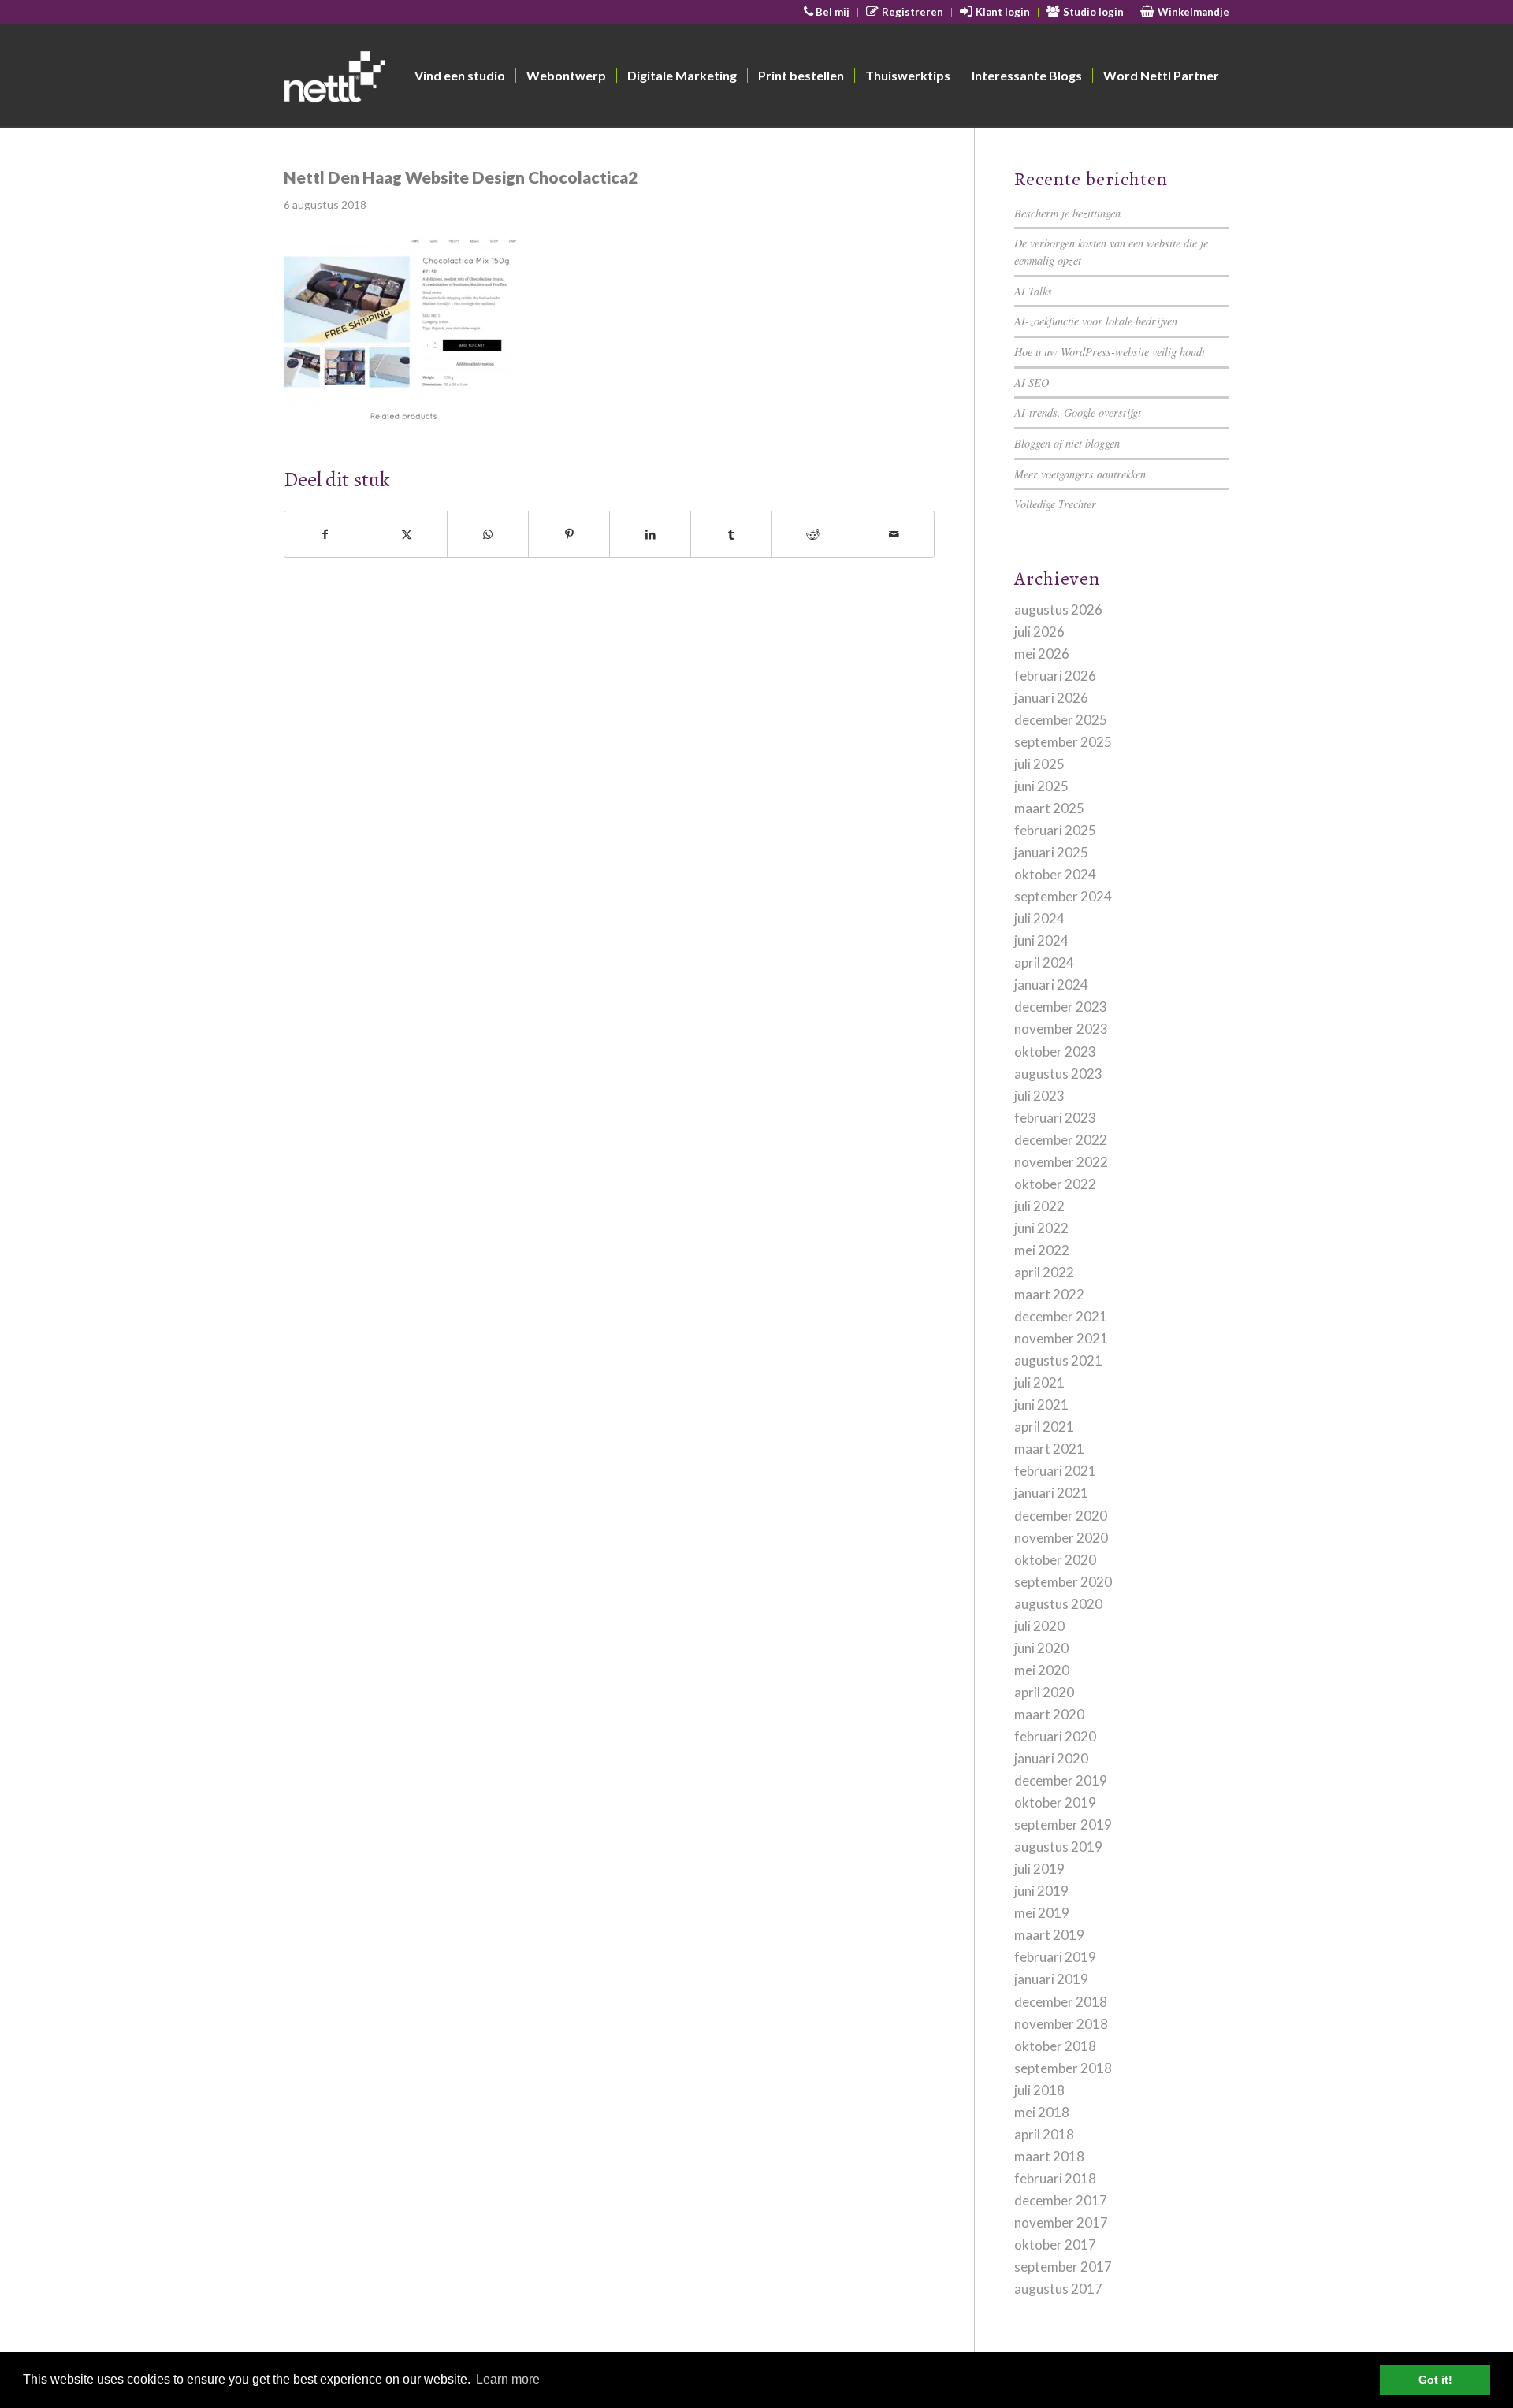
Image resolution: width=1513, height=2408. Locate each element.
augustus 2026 (1058, 609)
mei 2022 (1042, 1250)
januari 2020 (1051, 1758)
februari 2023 (1055, 1118)
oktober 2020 (1055, 1560)
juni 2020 (1041, 1648)
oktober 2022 (1055, 1184)
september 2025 (1063, 742)
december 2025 (1061, 720)
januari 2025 (1051, 852)
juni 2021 (1041, 1405)
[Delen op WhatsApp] (488, 534)
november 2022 (1061, 1162)
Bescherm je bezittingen (1067, 213)
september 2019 (1063, 1825)
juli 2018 (1039, 2090)
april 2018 (1044, 2134)
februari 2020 (1055, 1736)
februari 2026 (1055, 676)
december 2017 (1061, 2200)
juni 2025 (1041, 786)
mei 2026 (1042, 654)
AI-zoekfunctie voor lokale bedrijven (1096, 321)
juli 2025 (1039, 764)
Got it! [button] (1435, 2380)
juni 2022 (1041, 1228)
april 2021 (1044, 1427)
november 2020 (1061, 1538)
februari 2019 (1055, 1957)
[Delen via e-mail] (894, 534)
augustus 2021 (1058, 1360)
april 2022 (1044, 1272)
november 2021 (1061, 1338)
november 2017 (1061, 2222)
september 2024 (1063, 896)
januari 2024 (1051, 985)
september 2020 (1063, 1582)
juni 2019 (1041, 1891)
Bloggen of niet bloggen (1067, 443)
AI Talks (1033, 291)
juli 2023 (1039, 1096)
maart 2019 (1049, 1935)
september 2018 (1063, 2068)
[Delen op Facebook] (325, 534)
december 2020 (1061, 1516)
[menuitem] (827, 13)
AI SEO (1032, 383)
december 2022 (1061, 1140)
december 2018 (1061, 2002)
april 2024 (1044, 962)
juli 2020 (1039, 1626)
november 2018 (1061, 2024)
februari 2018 (1055, 2178)
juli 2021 (1039, 1382)
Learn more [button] (508, 2379)
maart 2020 (1049, 1714)
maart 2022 (1049, 1294)
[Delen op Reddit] (812, 534)
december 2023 (1061, 1007)
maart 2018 (1049, 2156)
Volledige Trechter (1055, 504)
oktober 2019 (1055, 1802)
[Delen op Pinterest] (569, 534)
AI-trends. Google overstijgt (1078, 412)
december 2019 (1061, 1780)
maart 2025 (1049, 808)
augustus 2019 (1058, 1847)
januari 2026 (1051, 698)
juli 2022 (1039, 1206)
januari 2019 (1051, 1979)
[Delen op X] (407, 534)
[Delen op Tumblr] (731, 534)
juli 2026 (1039, 632)
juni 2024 (1041, 940)
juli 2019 (1039, 1869)
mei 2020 (1042, 1670)
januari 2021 (1051, 1493)
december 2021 (1061, 1316)
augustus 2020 (1058, 1604)
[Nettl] (395, 80)
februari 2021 (1055, 1471)
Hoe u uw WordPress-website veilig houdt (1110, 352)
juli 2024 (1039, 918)
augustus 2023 (1058, 1074)
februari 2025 (1055, 830)
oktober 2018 (1055, 2046)
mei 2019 (1042, 1913)
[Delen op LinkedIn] (650, 534)
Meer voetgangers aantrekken (1080, 474)
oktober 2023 (1055, 1052)
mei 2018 (1042, 2112)
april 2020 (1044, 1692)
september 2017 (1063, 2267)
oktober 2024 (1055, 874)
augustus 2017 (1058, 2289)
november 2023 (1061, 1029)
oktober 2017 (1055, 2244)
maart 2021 (1049, 1449)
